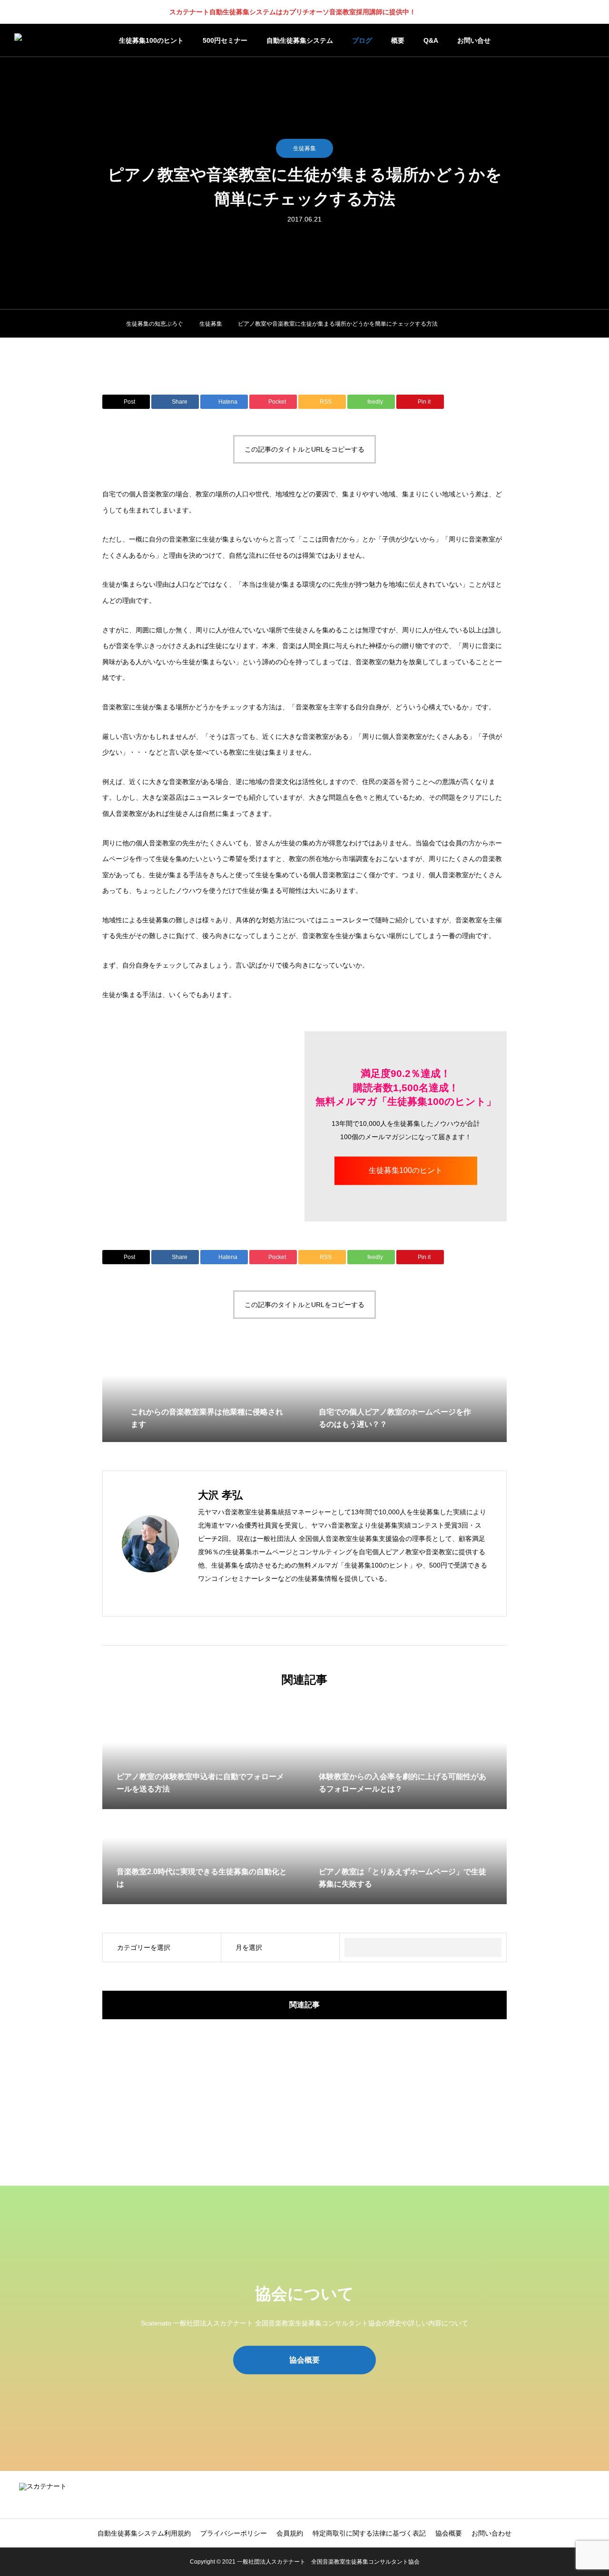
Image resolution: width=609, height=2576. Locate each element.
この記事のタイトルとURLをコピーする (304, 449)
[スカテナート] (44, 40)
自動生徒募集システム (300, 40)
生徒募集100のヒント (151, 40)
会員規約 (290, 2533)
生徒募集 (304, 148)
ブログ (362, 40)
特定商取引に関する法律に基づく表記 (369, 2533)
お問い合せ (474, 40)
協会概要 (449, 2533)
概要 (398, 40)
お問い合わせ (491, 2533)
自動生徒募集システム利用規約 (144, 2533)
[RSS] (588, 2495)
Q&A (431, 40)
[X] (231, 1595)
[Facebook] (217, 1595)
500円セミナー (225, 40)
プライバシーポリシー (234, 2533)
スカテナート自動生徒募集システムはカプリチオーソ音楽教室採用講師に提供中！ (293, 12)
